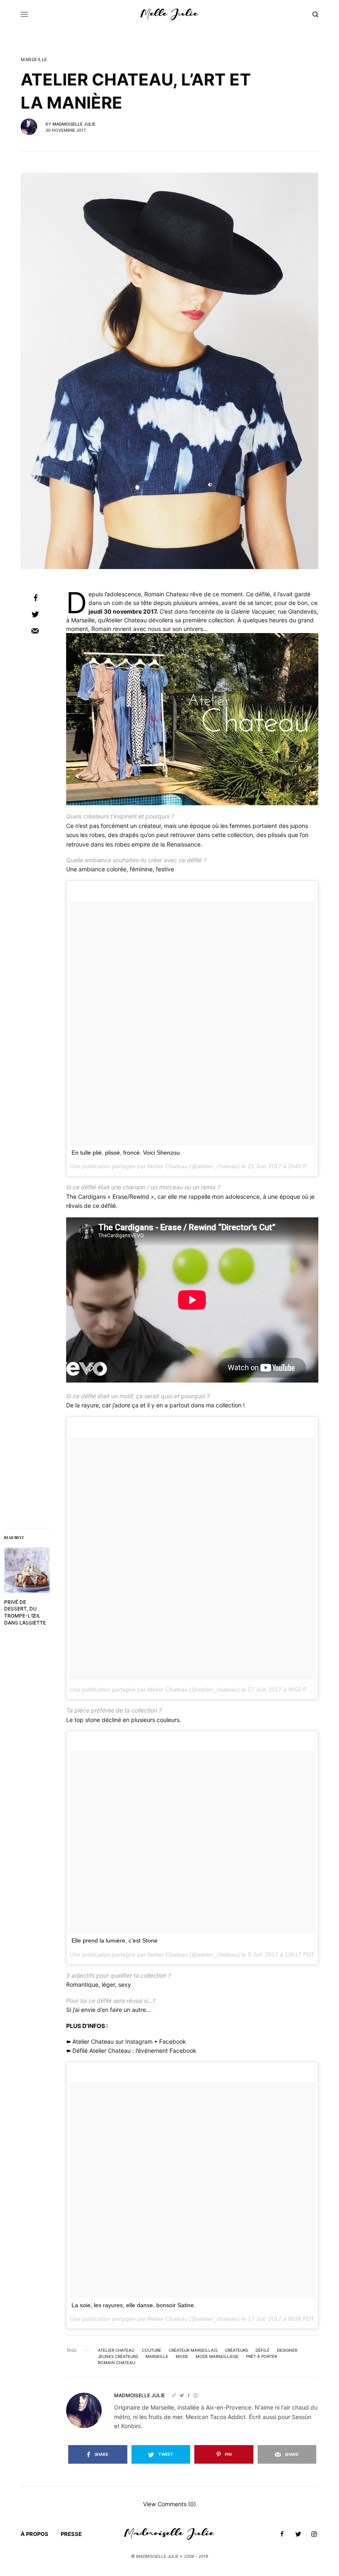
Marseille (157, 2356)
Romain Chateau (117, 2363)
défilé (263, 2350)
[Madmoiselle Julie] (169, 14)
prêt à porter (261, 2356)
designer (287, 2350)
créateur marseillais (193, 2350)
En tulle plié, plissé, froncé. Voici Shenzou (126, 1153)
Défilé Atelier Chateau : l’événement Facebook (134, 2051)
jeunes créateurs (118, 2356)
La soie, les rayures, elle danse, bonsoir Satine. (134, 2305)
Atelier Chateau (116, 2350)
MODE (182, 2356)
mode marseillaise (217, 2356)
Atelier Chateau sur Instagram (112, 2041)
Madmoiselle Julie (74, 124)
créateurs (236, 2350)
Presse (71, 2534)
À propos (35, 2534)
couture (152, 2350)
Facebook (173, 2041)
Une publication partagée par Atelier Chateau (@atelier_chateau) (155, 1689)
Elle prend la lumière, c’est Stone (115, 1940)
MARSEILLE (34, 60)
